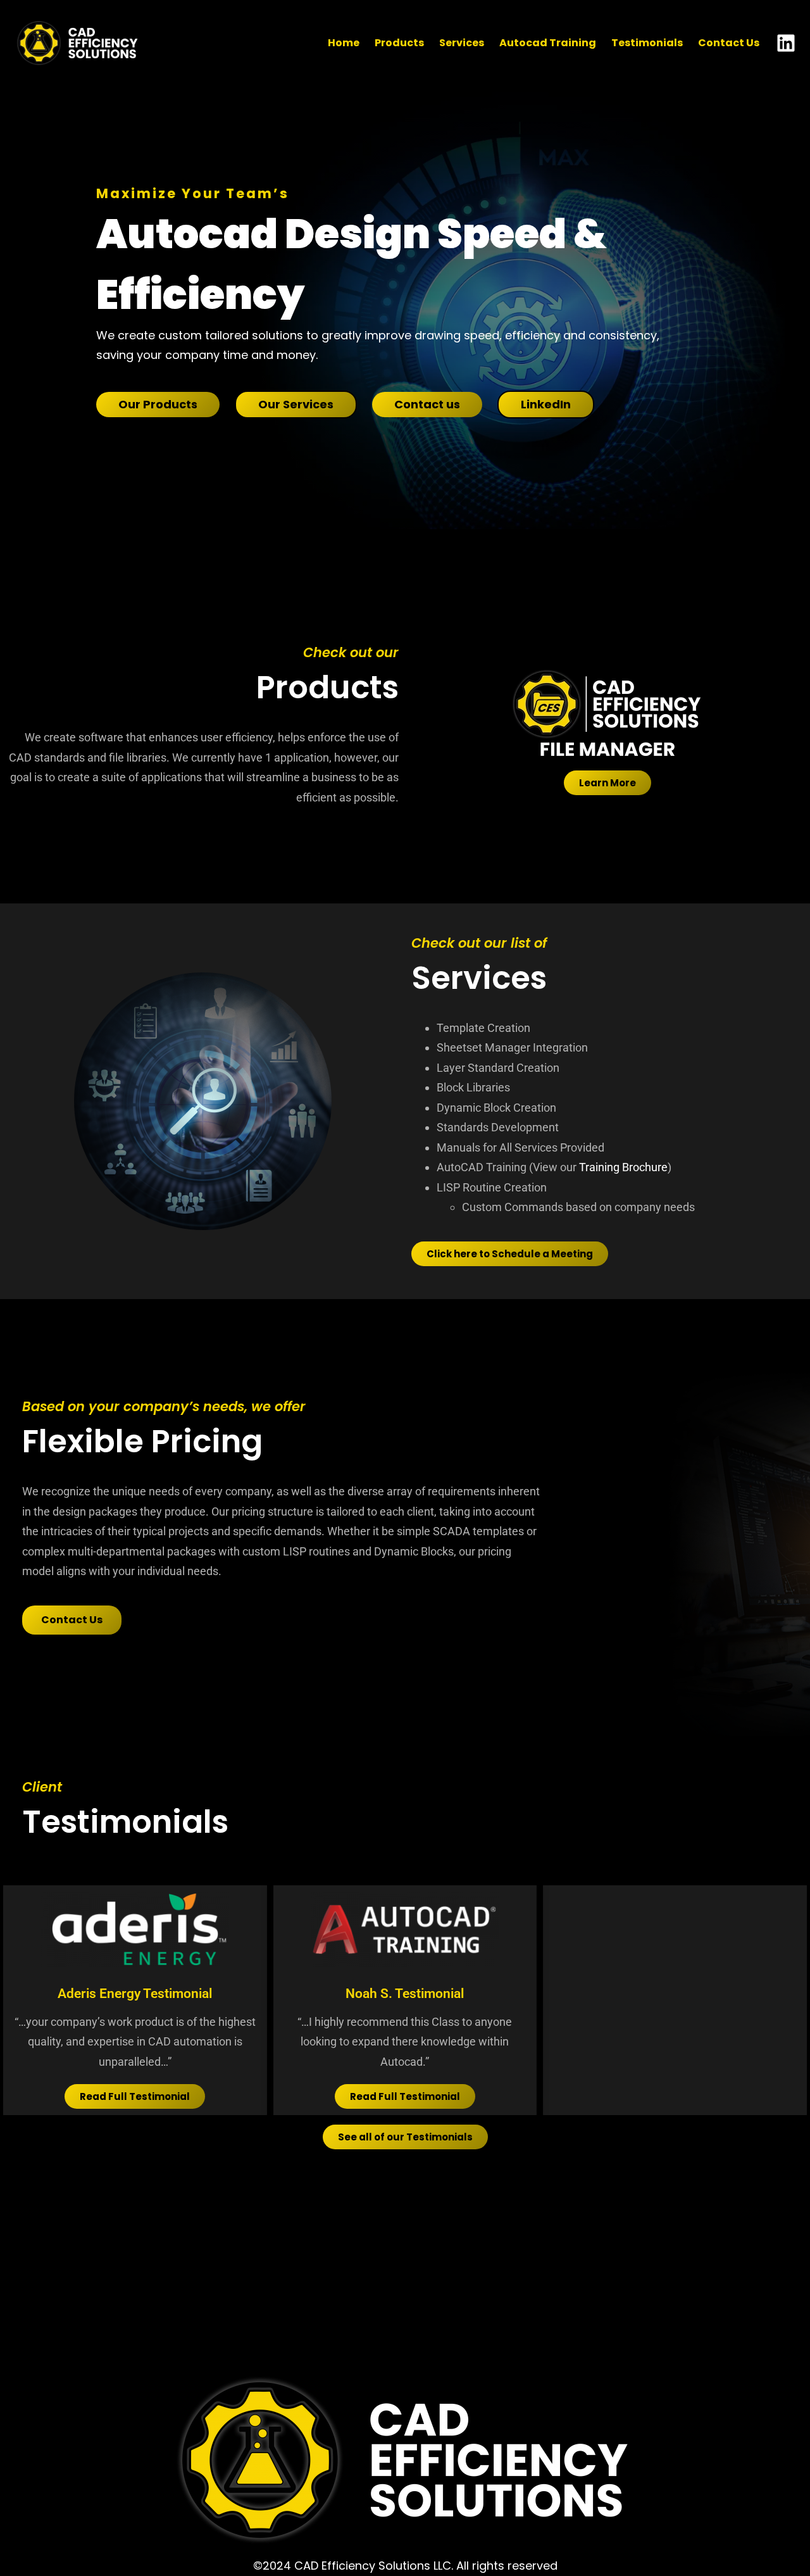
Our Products (158, 404)
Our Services (296, 404)
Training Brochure (623, 1167)
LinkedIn (546, 404)
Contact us (427, 404)
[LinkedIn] (786, 43)
